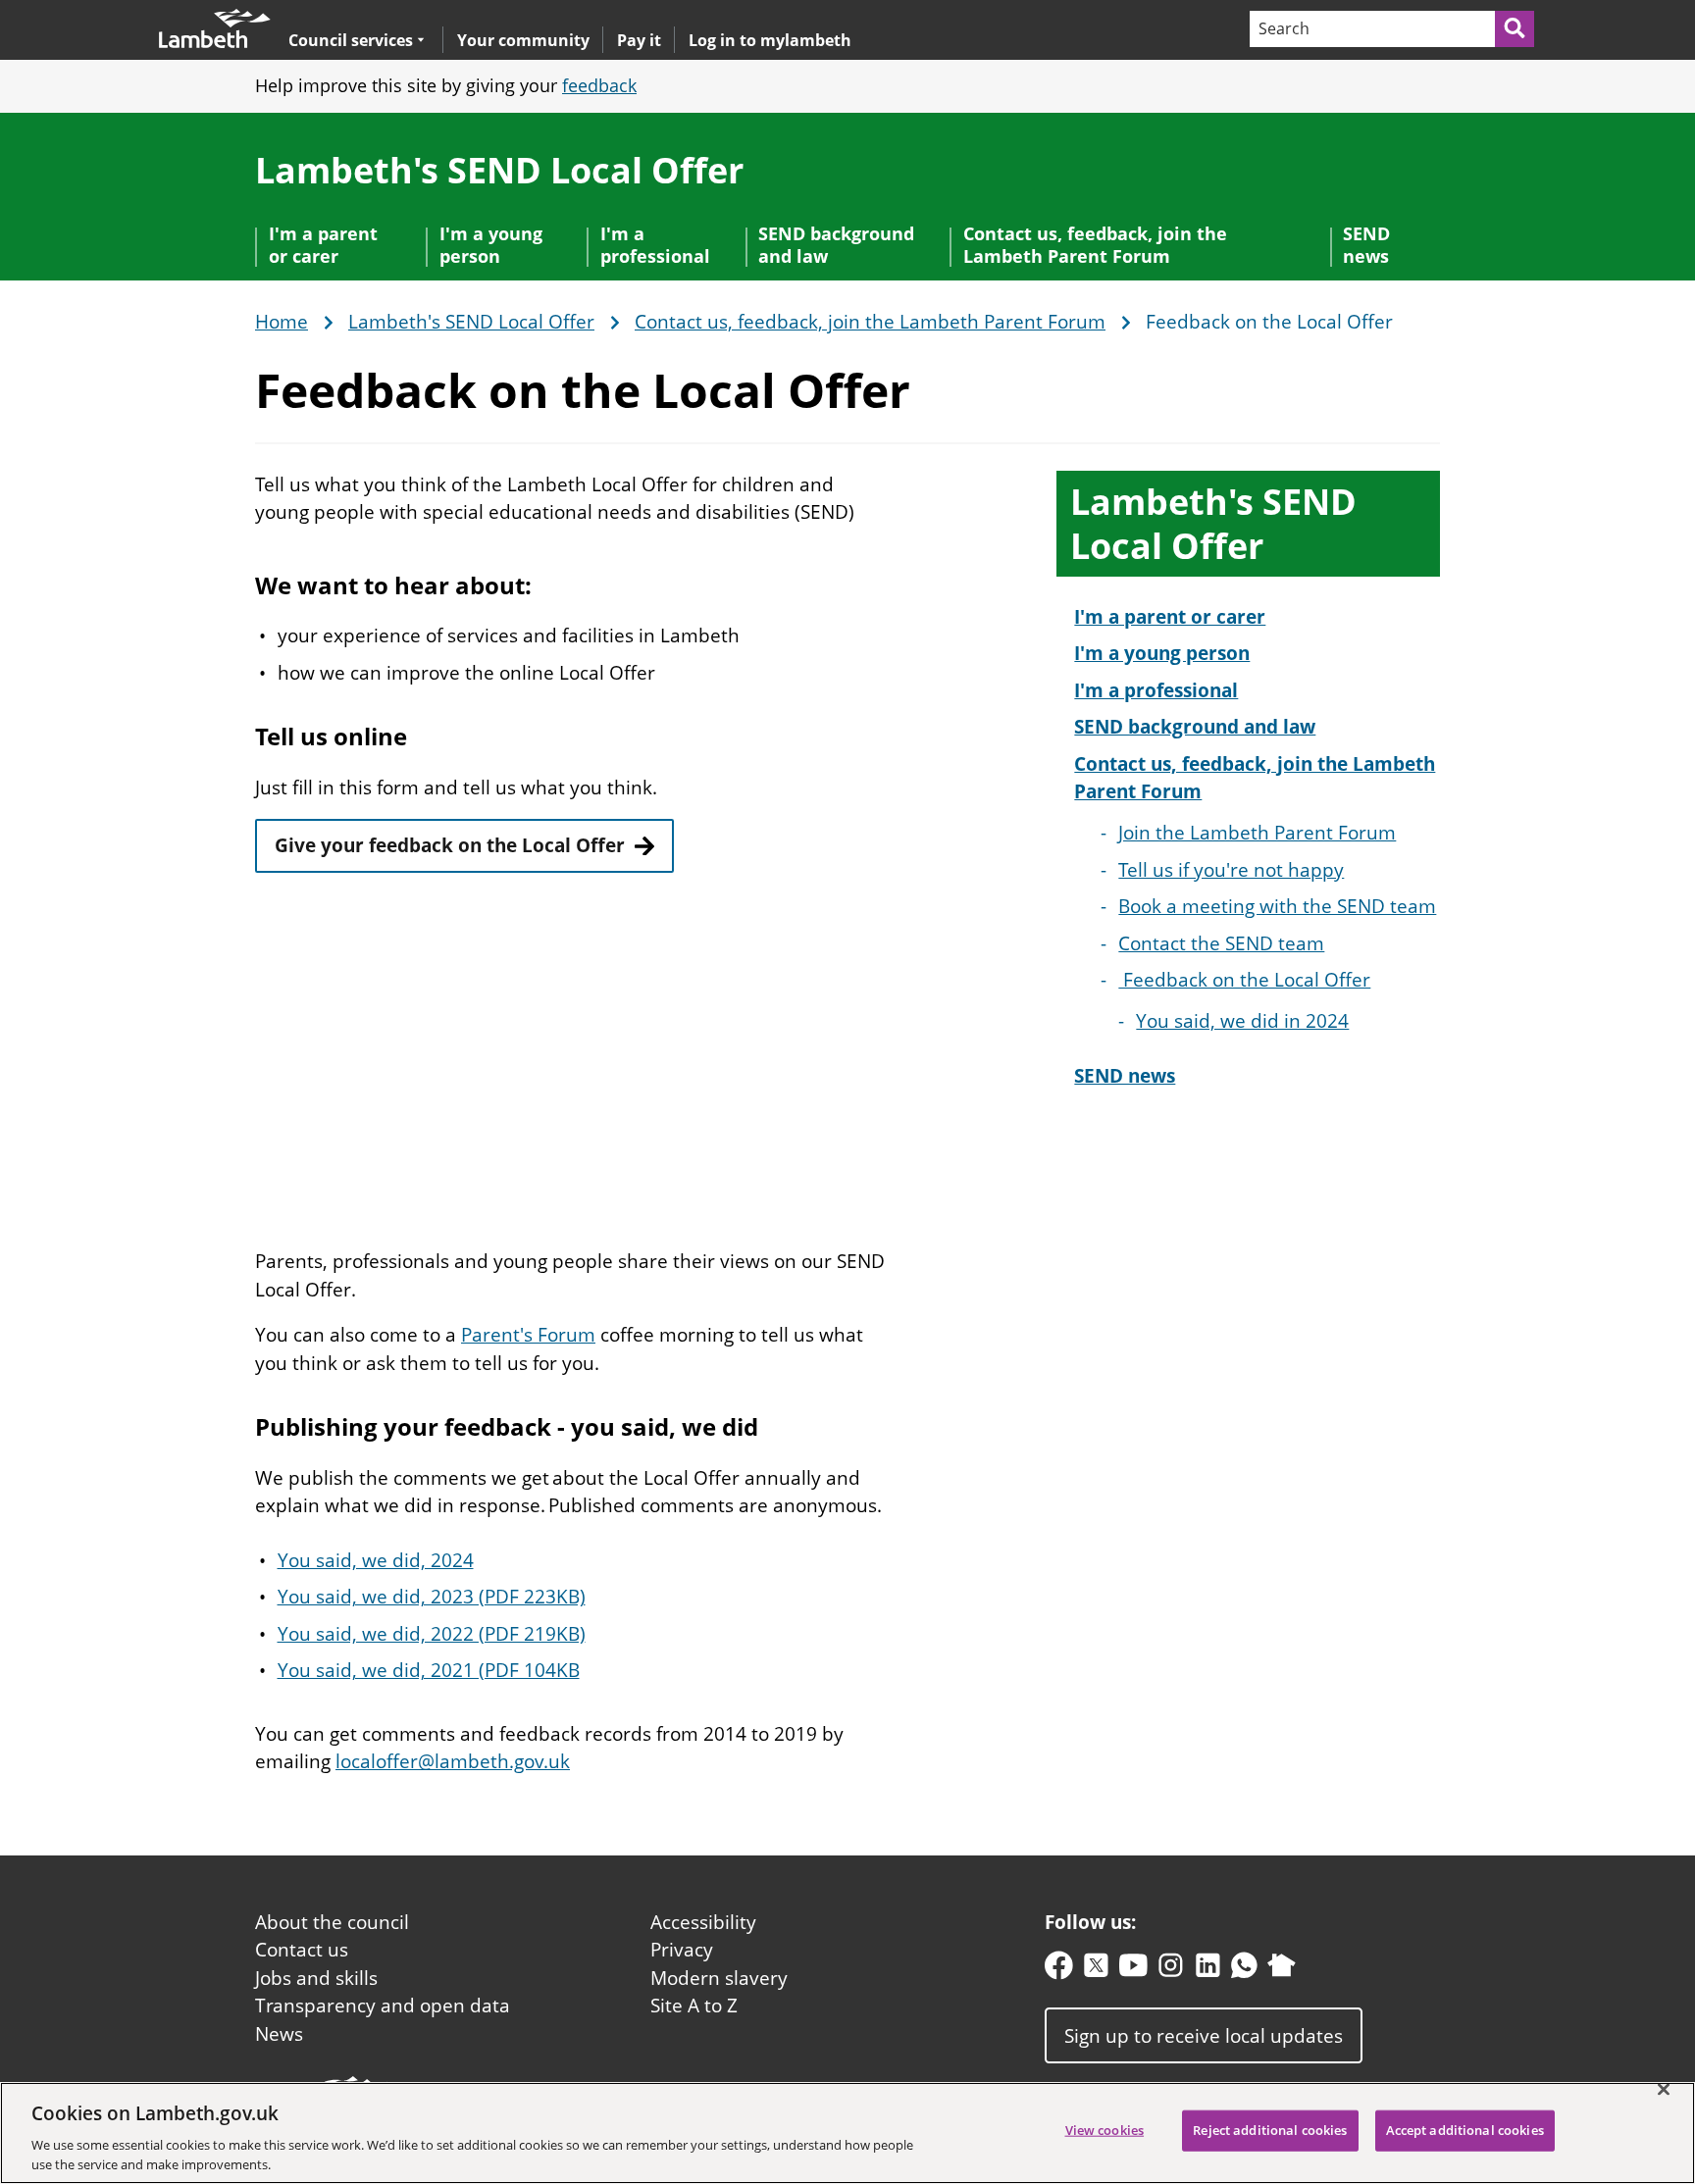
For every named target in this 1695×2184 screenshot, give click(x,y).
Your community (523, 40)
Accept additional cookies (1465, 2130)
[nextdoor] (1282, 1970)
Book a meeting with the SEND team (1277, 906)
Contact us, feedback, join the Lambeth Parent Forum (1095, 245)
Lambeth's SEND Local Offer (499, 170)
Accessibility (703, 1922)
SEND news (1366, 245)
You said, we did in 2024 (1242, 1021)
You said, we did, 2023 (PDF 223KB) (432, 1597)
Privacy (682, 1950)
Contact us (302, 1950)
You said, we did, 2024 (376, 1560)
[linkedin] (1208, 1970)
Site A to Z (694, 2006)
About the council (332, 1922)
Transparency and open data (383, 2006)
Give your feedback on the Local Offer (450, 845)
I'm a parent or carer (323, 245)
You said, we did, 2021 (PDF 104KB (429, 1670)
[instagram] (1171, 1970)
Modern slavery (719, 1978)
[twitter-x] (1096, 1970)
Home (282, 323)
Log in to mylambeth (770, 40)
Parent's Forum (528, 1335)
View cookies (1105, 2130)
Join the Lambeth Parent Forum (1257, 833)
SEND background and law (836, 245)
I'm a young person (491, 245)
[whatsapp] (1244, 1970)
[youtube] (1133, 1970)
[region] (847, 2133)
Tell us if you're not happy (1231, 870)
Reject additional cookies (1270, 2130)
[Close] (1664, 2090)
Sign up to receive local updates (1204, 2035)
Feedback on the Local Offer (1244, 980)
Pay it (639, 40)
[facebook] (1059, 1970)
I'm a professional (655, 245)
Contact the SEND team (1221, 943)
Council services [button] (351, 40)
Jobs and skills (316, 1978)
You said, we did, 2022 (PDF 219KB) (432, 1634)
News (279, 2034)
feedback (599, 85)
